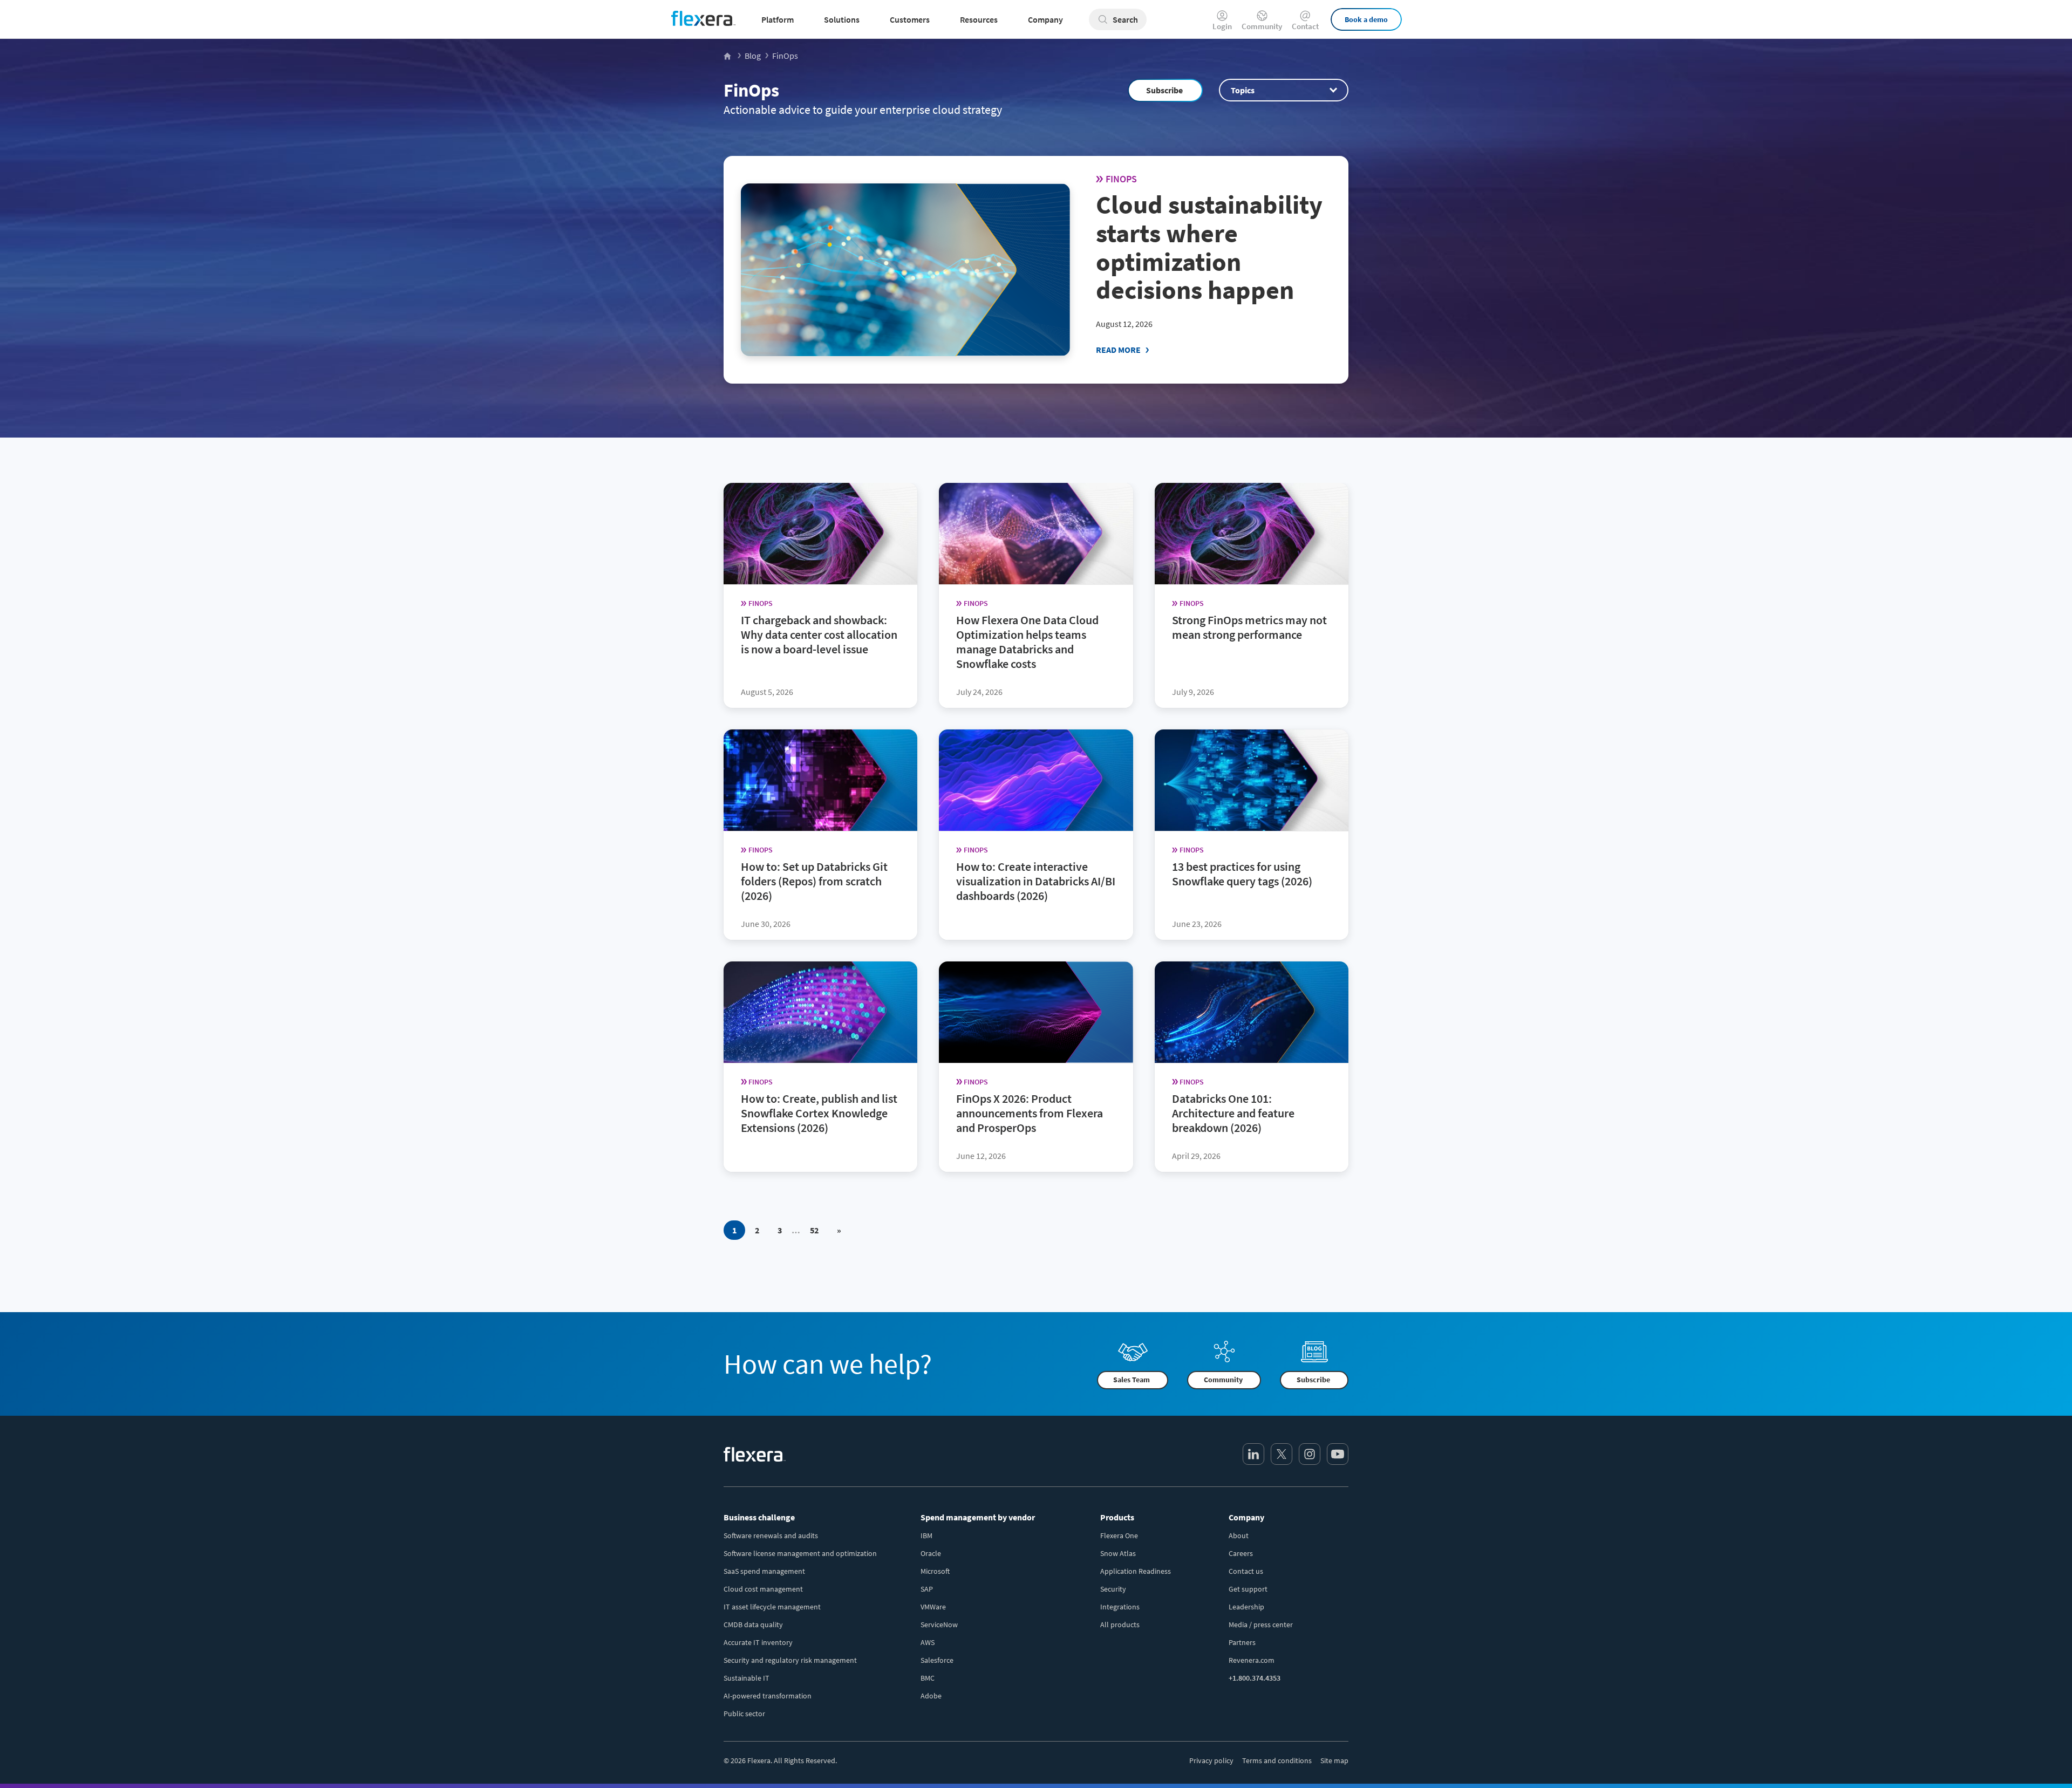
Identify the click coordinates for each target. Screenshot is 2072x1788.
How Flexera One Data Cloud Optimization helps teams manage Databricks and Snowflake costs (1027, 642)
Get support (1248, 1589)
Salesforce (937, 1660)
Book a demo (1366, 19)
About (1239, 1536)
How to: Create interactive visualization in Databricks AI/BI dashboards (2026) (1036, 881)
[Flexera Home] (728, 56)
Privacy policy (1211, 1760)
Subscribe (1164, 90)
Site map (1334, 1760)
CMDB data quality (753, 1625)
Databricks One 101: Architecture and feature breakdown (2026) (1233, 1113)
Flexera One (1119, 1536)
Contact (1305, 26)
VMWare (933, 1607)
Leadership (1246, 1607)
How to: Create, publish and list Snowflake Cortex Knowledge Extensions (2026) (819, 1113)
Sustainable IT (747, 1678)
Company (1246, 1517)
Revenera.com (1252, 1660)
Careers (1241, 1553)
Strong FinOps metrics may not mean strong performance (1249, 627)
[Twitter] (1282, 1454)
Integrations (1120, 1607)
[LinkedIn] (1253, 1454)
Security (1113, 1589)
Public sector (744, 1714)
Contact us (1246, 1571)
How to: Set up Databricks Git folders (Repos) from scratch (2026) (814, 881)
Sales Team (1132, 1380)
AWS (928, 1642)
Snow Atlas (1118, 1553)
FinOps (751, 90)
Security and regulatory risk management (790, 1660)
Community (1262, 26)
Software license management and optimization (800, 1553)
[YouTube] (1338, 1454)
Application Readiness (1136, 1571)
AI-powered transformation (768, 1696)
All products (1120, 1625)
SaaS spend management (764, 1571)
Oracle (931, 1553)
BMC (928, 1678)
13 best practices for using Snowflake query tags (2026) (1242, 874)
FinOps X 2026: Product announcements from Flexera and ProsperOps (1030, 1113)
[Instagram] (1310, 1454)
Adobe (931, 1696)
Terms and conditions (1277, 1760)
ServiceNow (939, 1625)
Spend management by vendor (978, 1517)
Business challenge (759, 1517)
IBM (926, 1536)
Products (1117, 1517)
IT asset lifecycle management (772, 1607)
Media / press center (1261, 1625)
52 (814, 1230)
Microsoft (935, 1571)
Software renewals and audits (771, 1536)
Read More (1118, 350)
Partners (1242, 1642)
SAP (927, 1589)
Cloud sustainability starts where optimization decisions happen (1209, 247)
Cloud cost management (763, 1589)
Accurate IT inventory (758, 1642)
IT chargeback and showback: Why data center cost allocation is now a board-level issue (819, 634)
